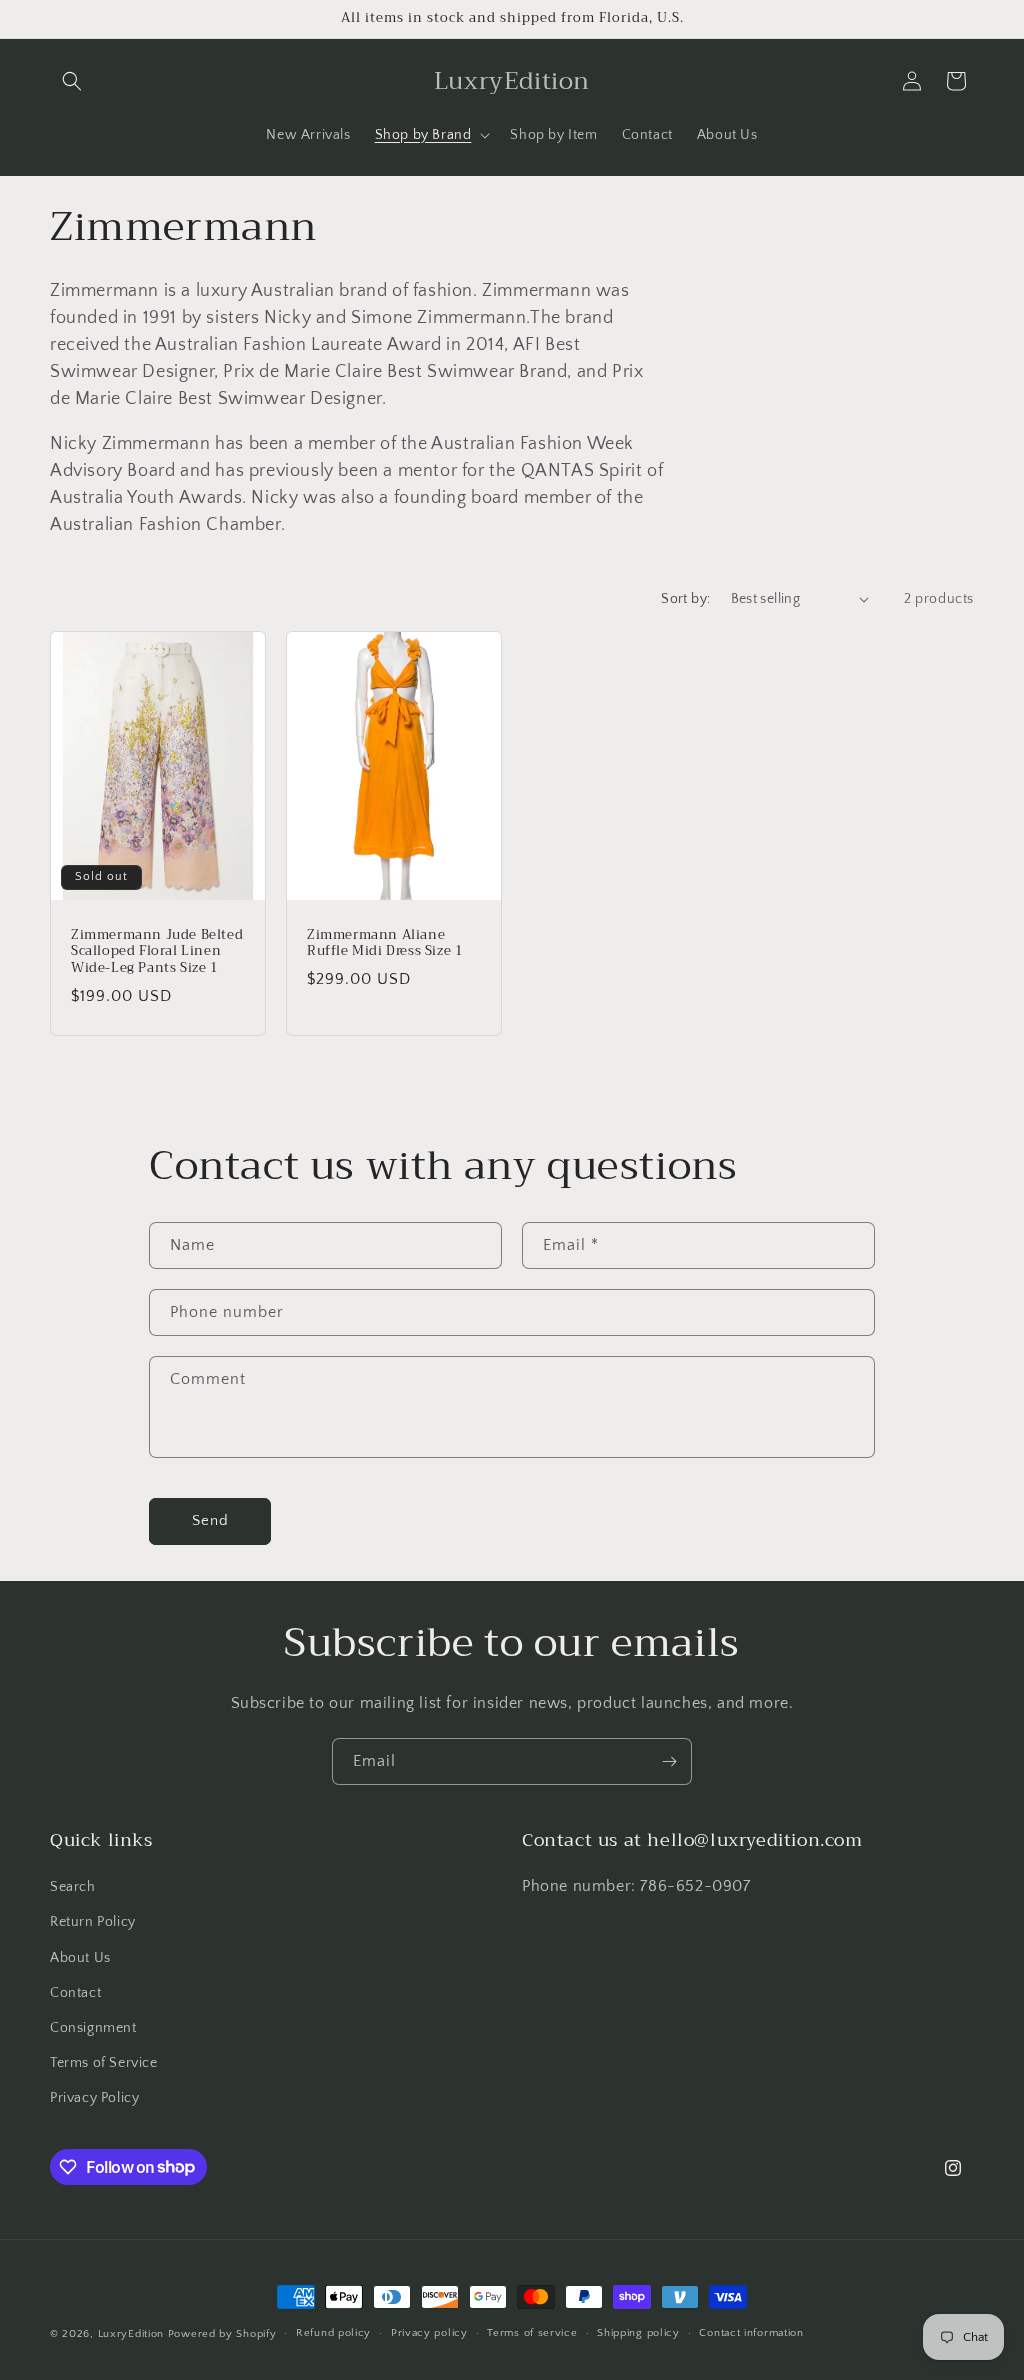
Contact (75, 1993)
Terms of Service (104, 2063)
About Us (80, 1958)
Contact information (751, 2333)
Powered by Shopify (222, 2334)
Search (73, 1887)
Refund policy (333, 2333)
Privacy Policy (94, 2098)
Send (210, 1520)
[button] (72, 81)
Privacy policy (429, 2333)
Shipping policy (638, 2333)
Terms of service (532, 2333)
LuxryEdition (131, 2334)
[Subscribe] (669, 1761)
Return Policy (93, 1922)
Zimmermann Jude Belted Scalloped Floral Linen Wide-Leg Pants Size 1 (157, 951)
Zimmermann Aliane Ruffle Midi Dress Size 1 (385, 943)
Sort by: (685, 599)
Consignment (93, 2028)
